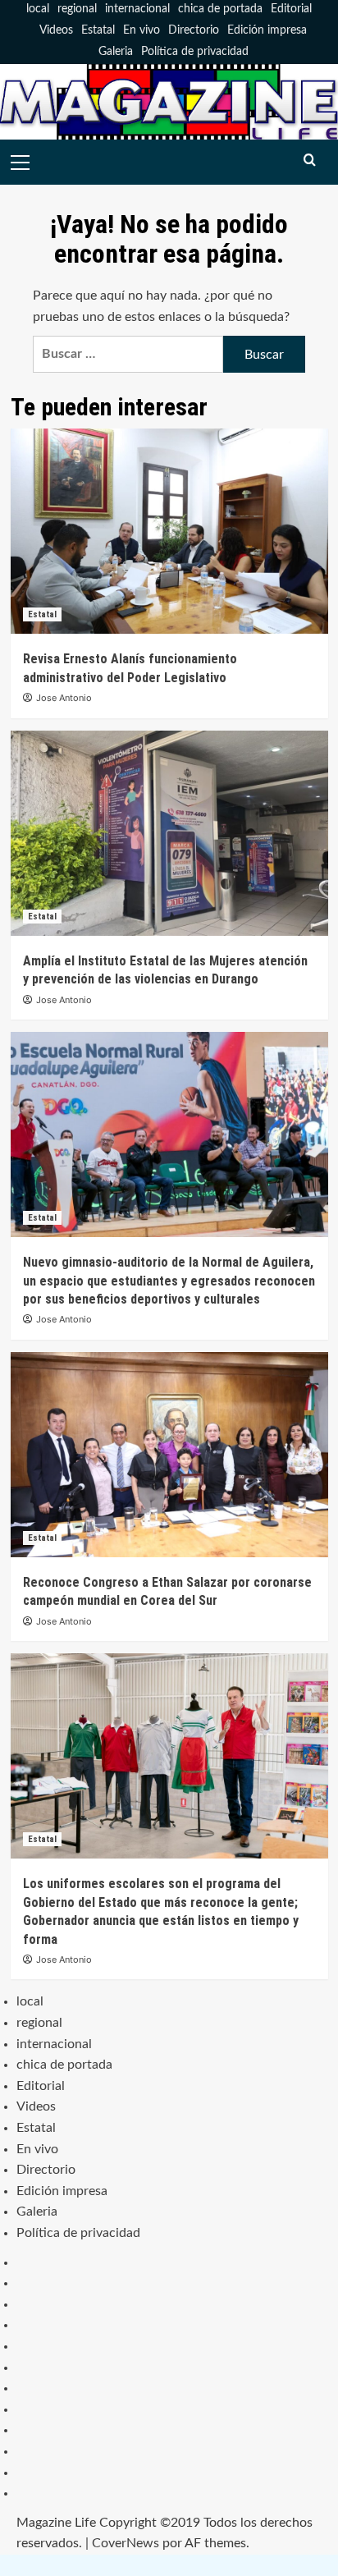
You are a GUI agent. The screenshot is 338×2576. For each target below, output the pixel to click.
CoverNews (126, 2543)
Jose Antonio (64, 698)
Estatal (98, 30)
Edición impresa (267, 30)
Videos (56, 30)
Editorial (291, 9)
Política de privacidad (195, 52)
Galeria (116, 52)
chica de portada (220, 9)
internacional (137, 9)
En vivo (142, 30)
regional (77, 9)
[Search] (310, 160)
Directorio (194, 30)
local (38, 9)
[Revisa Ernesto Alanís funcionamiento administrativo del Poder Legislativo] (169, 531)
